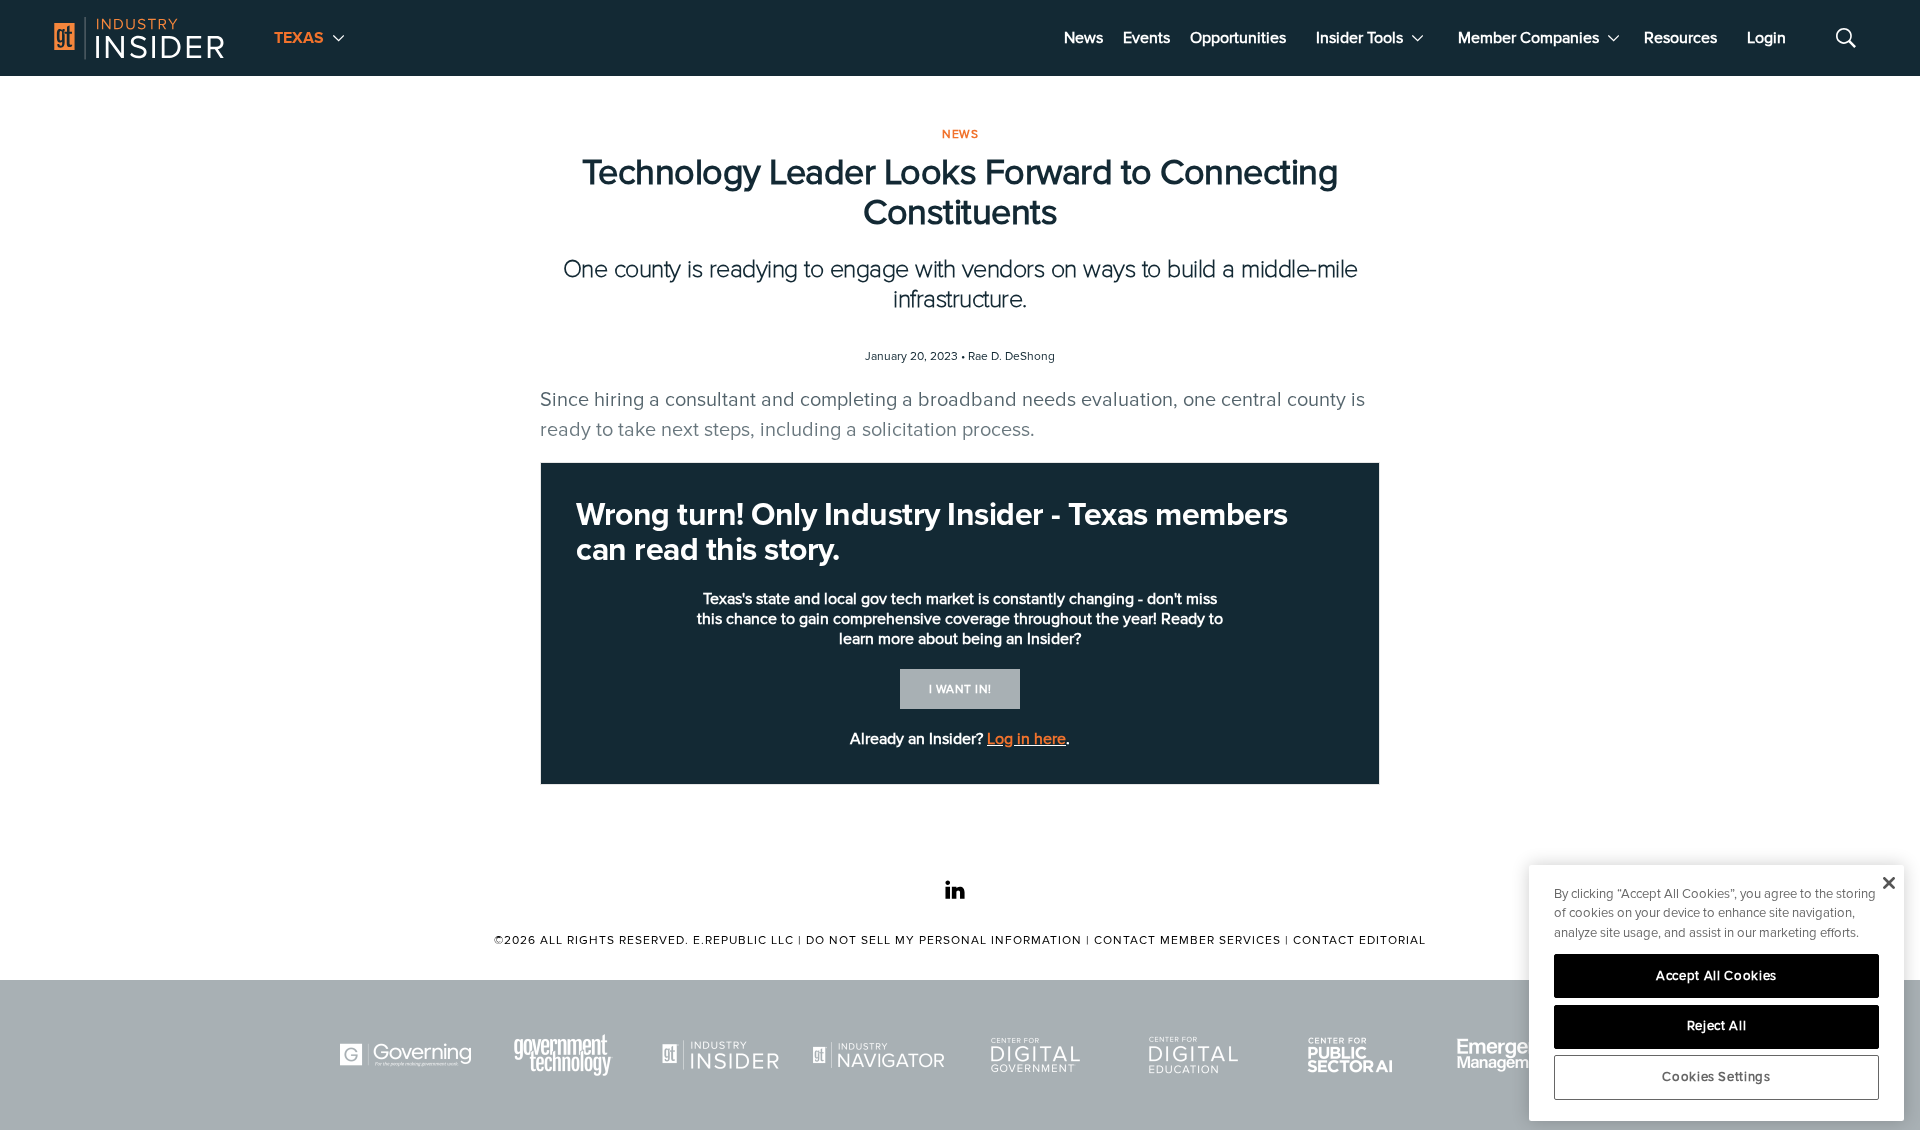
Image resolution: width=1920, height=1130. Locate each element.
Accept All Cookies (1716, 976)
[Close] (1888, 883)
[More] (338, 38)
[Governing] (409, 1055)
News (1083, 38)
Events (1146, 38)
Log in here (1026, 739)
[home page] (139, 38)
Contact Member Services (1187, 940)
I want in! (960, 689)
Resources (1680, 38)
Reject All (1717, 1026)
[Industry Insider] (724, 1055)
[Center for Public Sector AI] (1354, 1055)
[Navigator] (882, 1055)
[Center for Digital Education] (1197, 1055)
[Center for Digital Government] (1039, 1055)
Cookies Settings (1716, 1077)
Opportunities (1238, 38)
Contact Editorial (1359, 940)
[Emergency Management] (1512, 1055)
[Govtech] (567, 1055)
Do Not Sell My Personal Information (944, 940)
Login (1766, 38)
